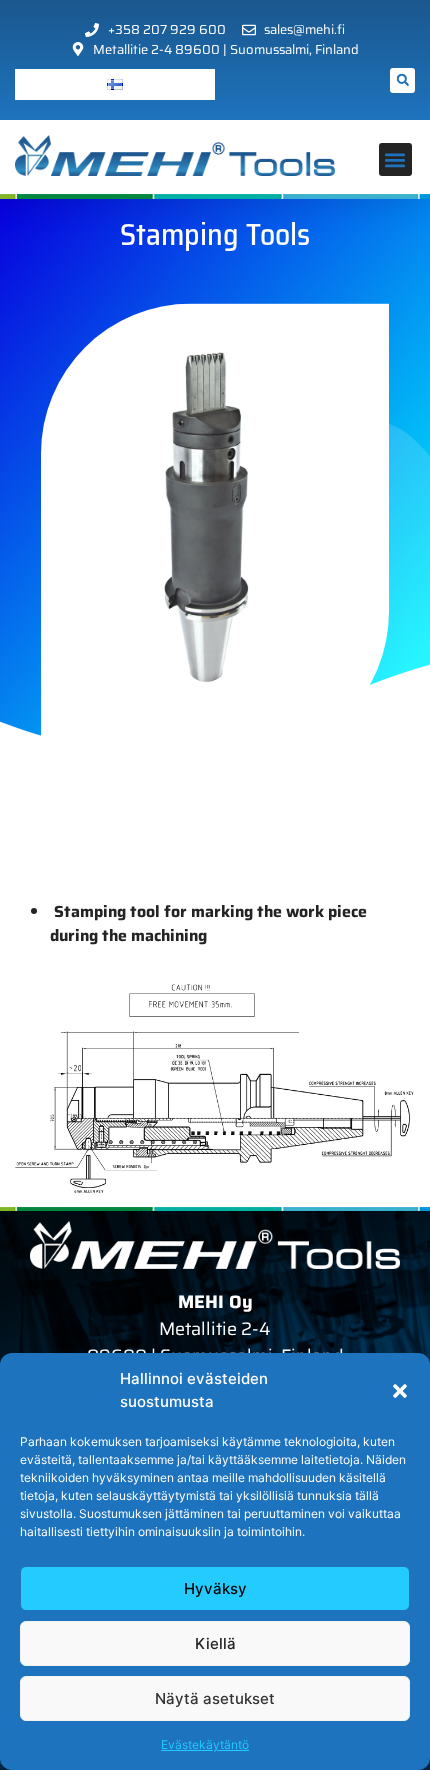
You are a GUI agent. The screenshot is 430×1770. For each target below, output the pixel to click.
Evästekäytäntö (205, 1744)
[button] (400, 1391)
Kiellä (215, 1643)
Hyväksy (215, 1588)
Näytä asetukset (215, 1698)
